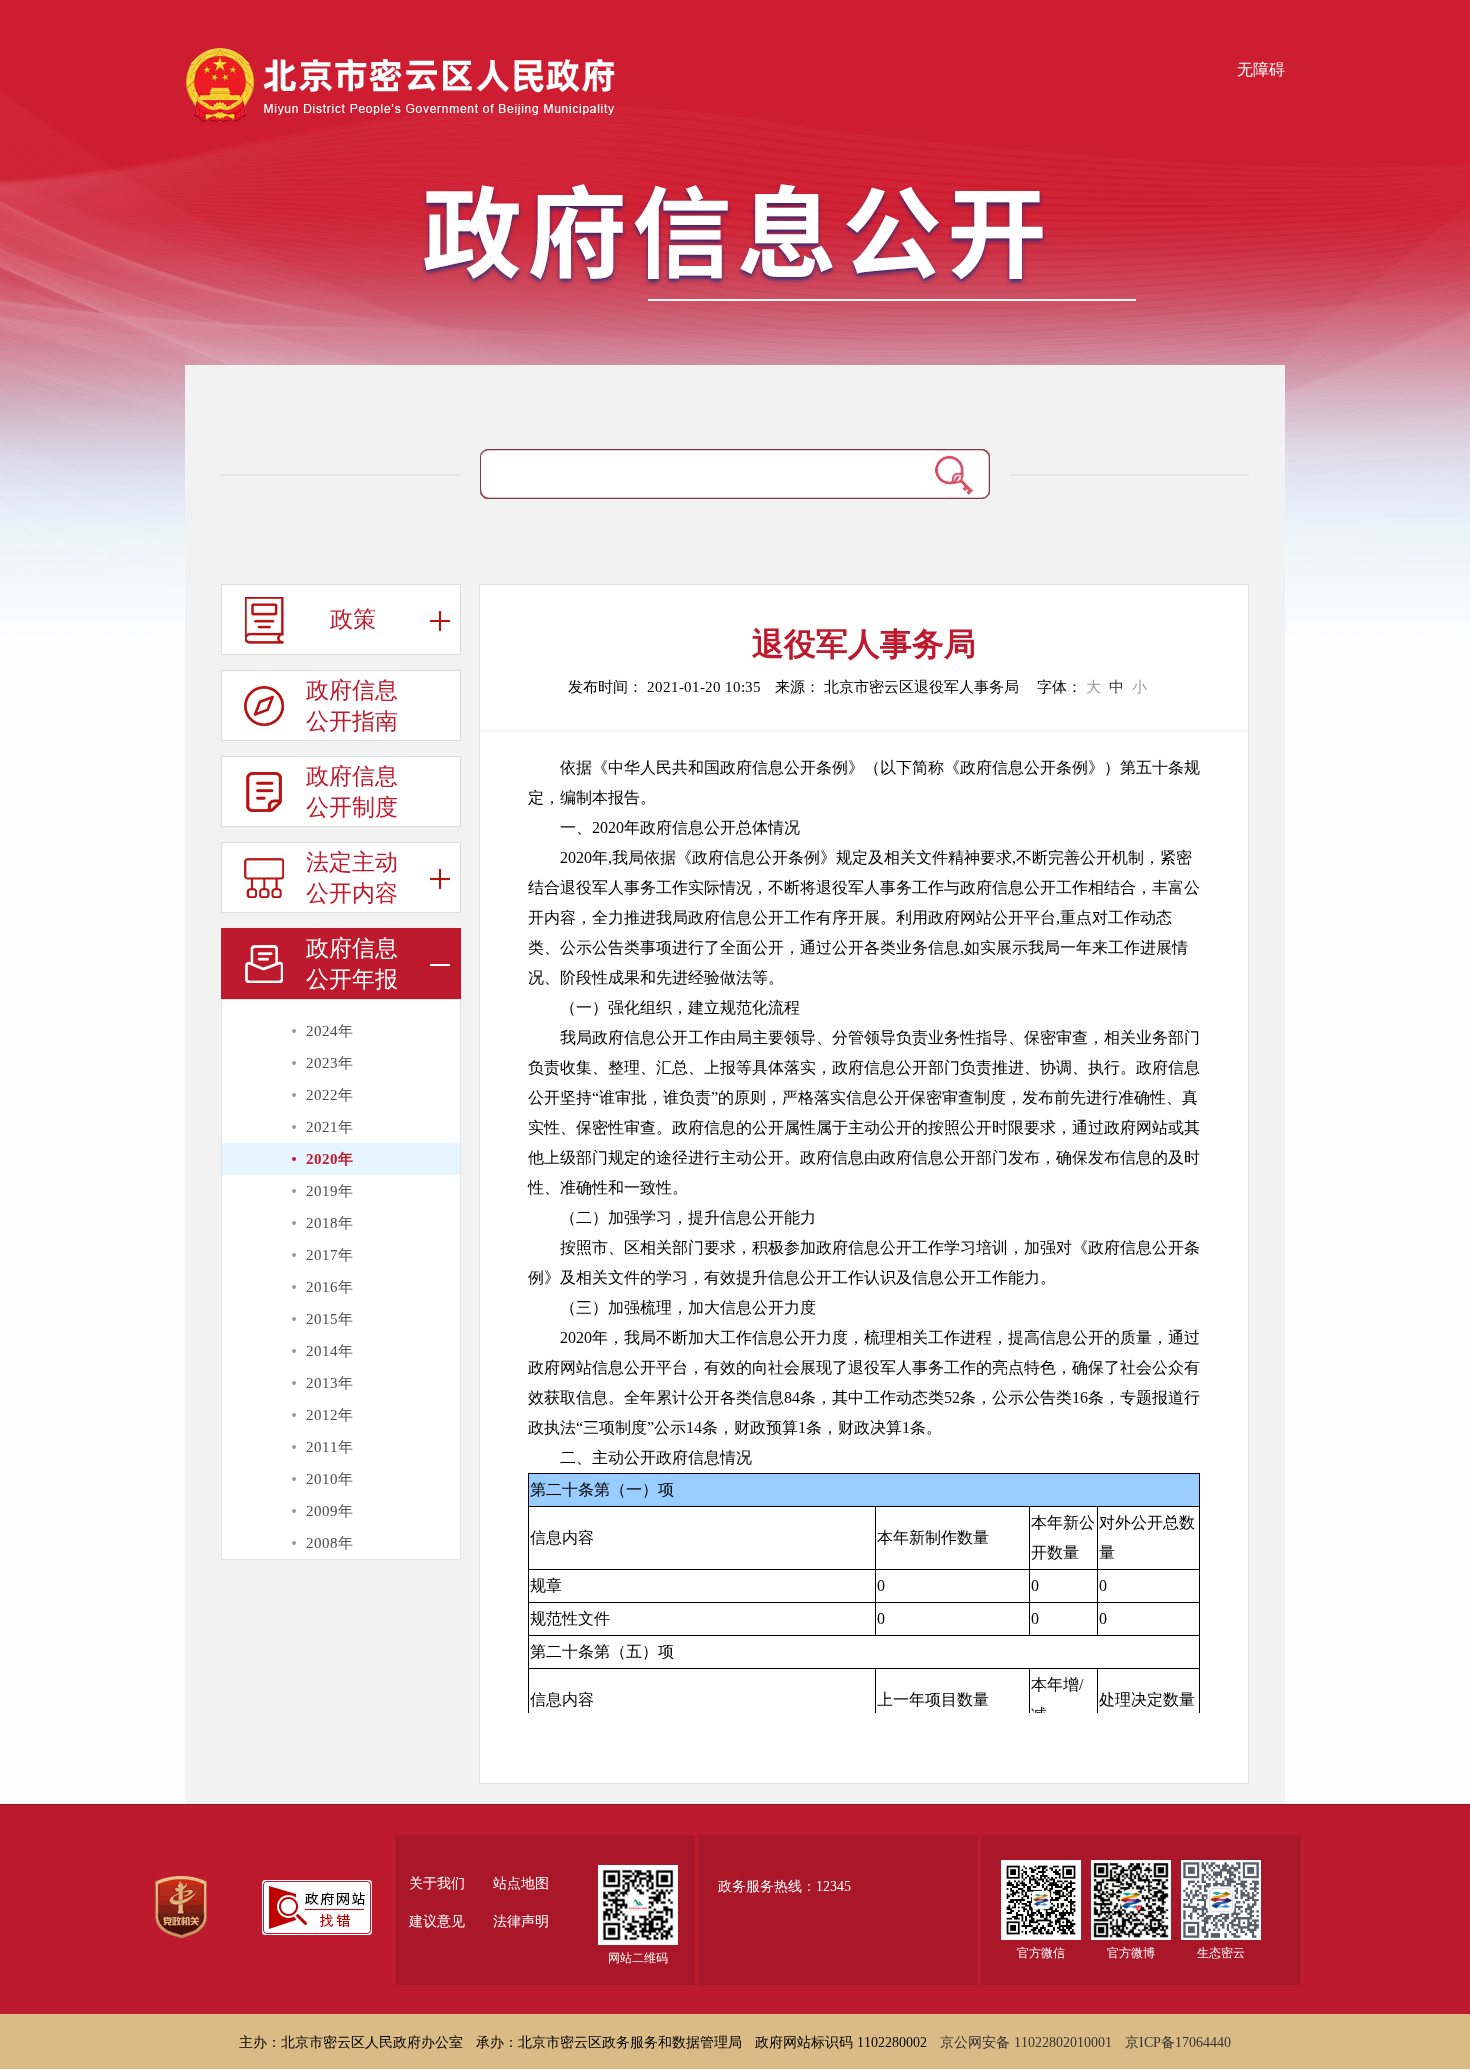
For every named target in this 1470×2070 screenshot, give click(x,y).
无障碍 (1261, 70)
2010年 (329, 1479)
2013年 (329, 1383)
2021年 (329, 1127)
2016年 (329, 1287)
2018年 (329, 1223)
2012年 (329, 1415)
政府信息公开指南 (352, 706)
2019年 (329, 1191)
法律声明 (521, 1922)
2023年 (329, 1063)
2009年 (329, 1511)
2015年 (329, 1319)
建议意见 (437, 1922)
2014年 (329, 1351)
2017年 (329, 1255)
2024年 (329, 1031)
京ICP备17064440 (1178, 2042)
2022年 (329, 1095)
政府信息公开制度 (352, 792)
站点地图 (521, 1884)
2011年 (329, 1447)
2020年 (329, 1159)
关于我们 (437, 1884)
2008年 (329, 1543)
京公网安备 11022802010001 (1026, 2042)
